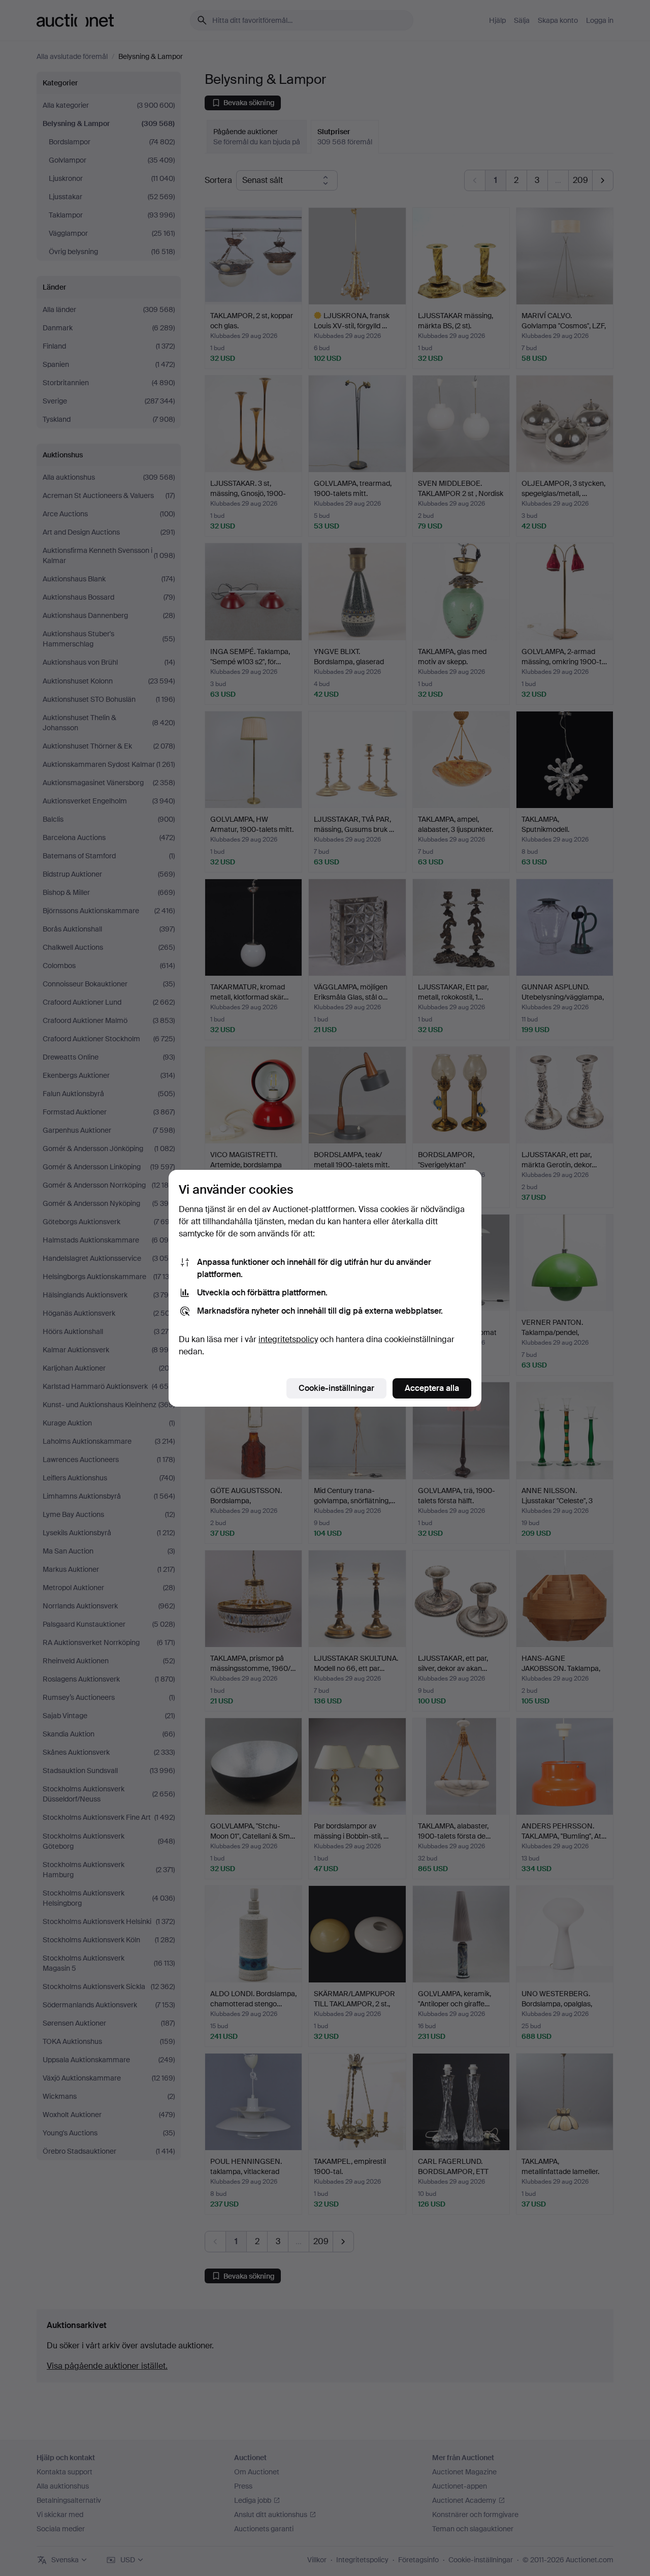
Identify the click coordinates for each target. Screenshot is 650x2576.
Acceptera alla (432, 1388)
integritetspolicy (288, 1339)
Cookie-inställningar (336, 1388)
